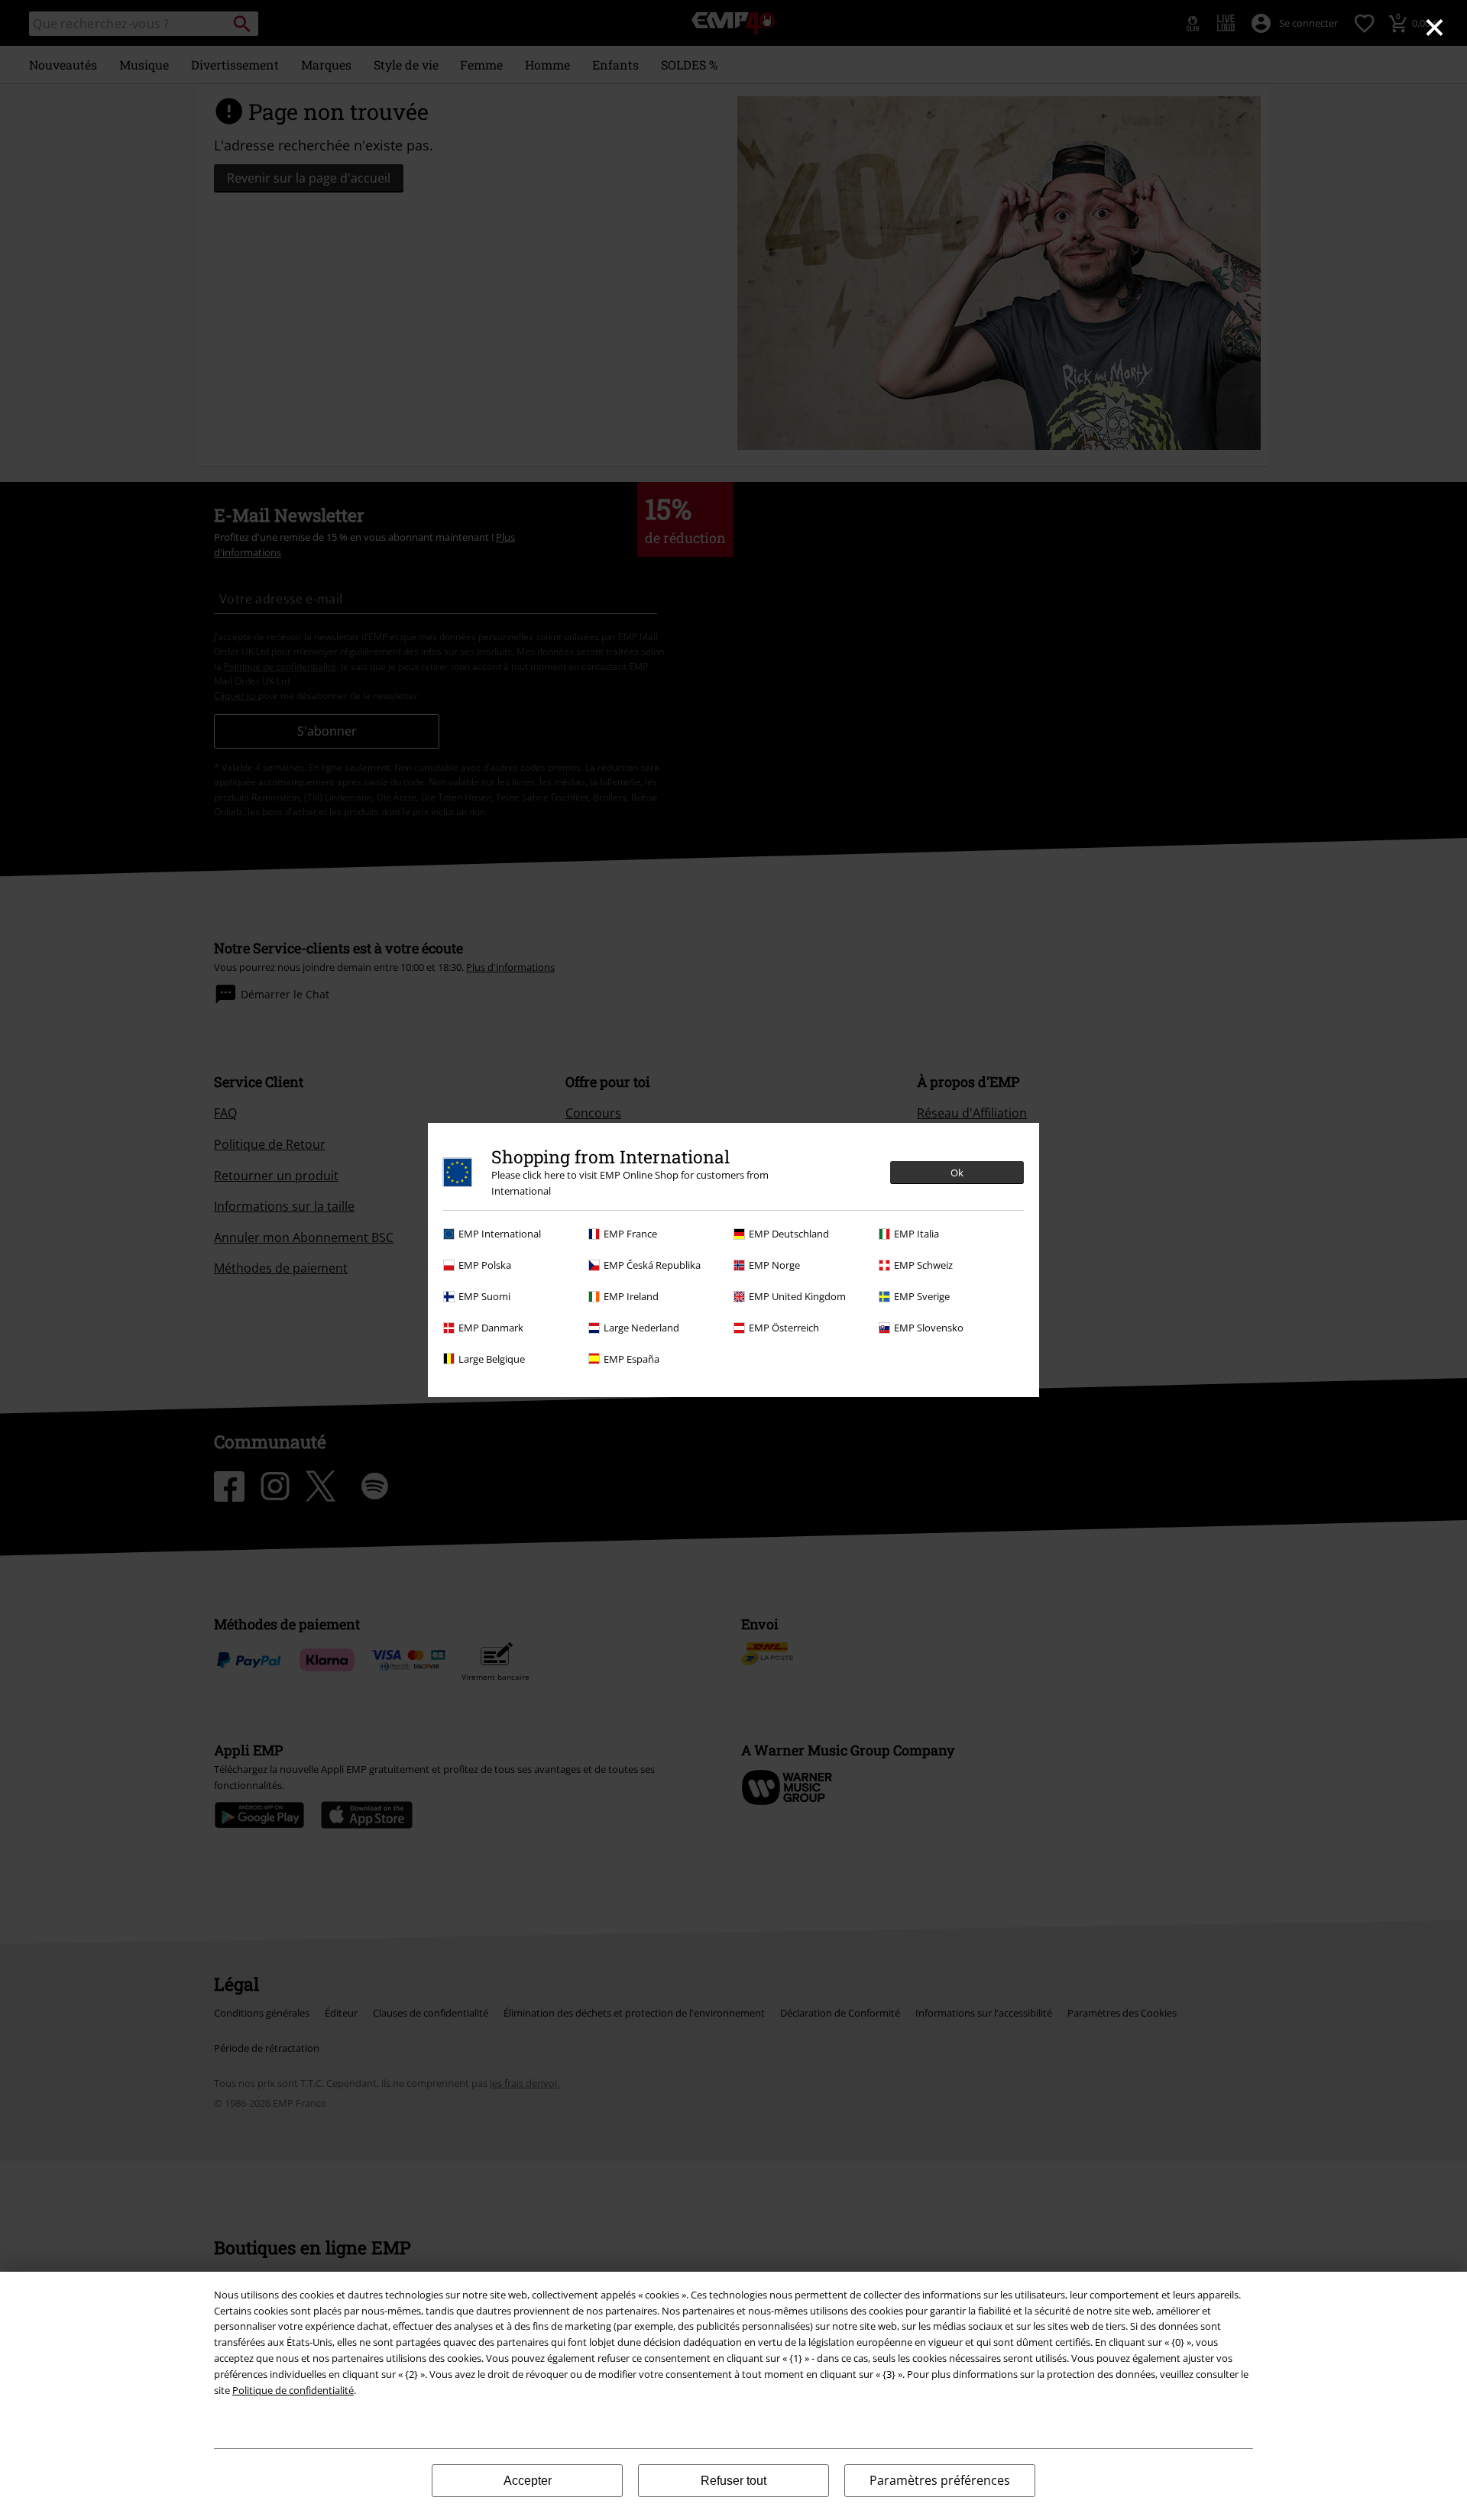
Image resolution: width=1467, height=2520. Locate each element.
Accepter (528, 2481)
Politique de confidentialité (293, 2390)
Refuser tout (733, 2481)
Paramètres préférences (940, 2480)
